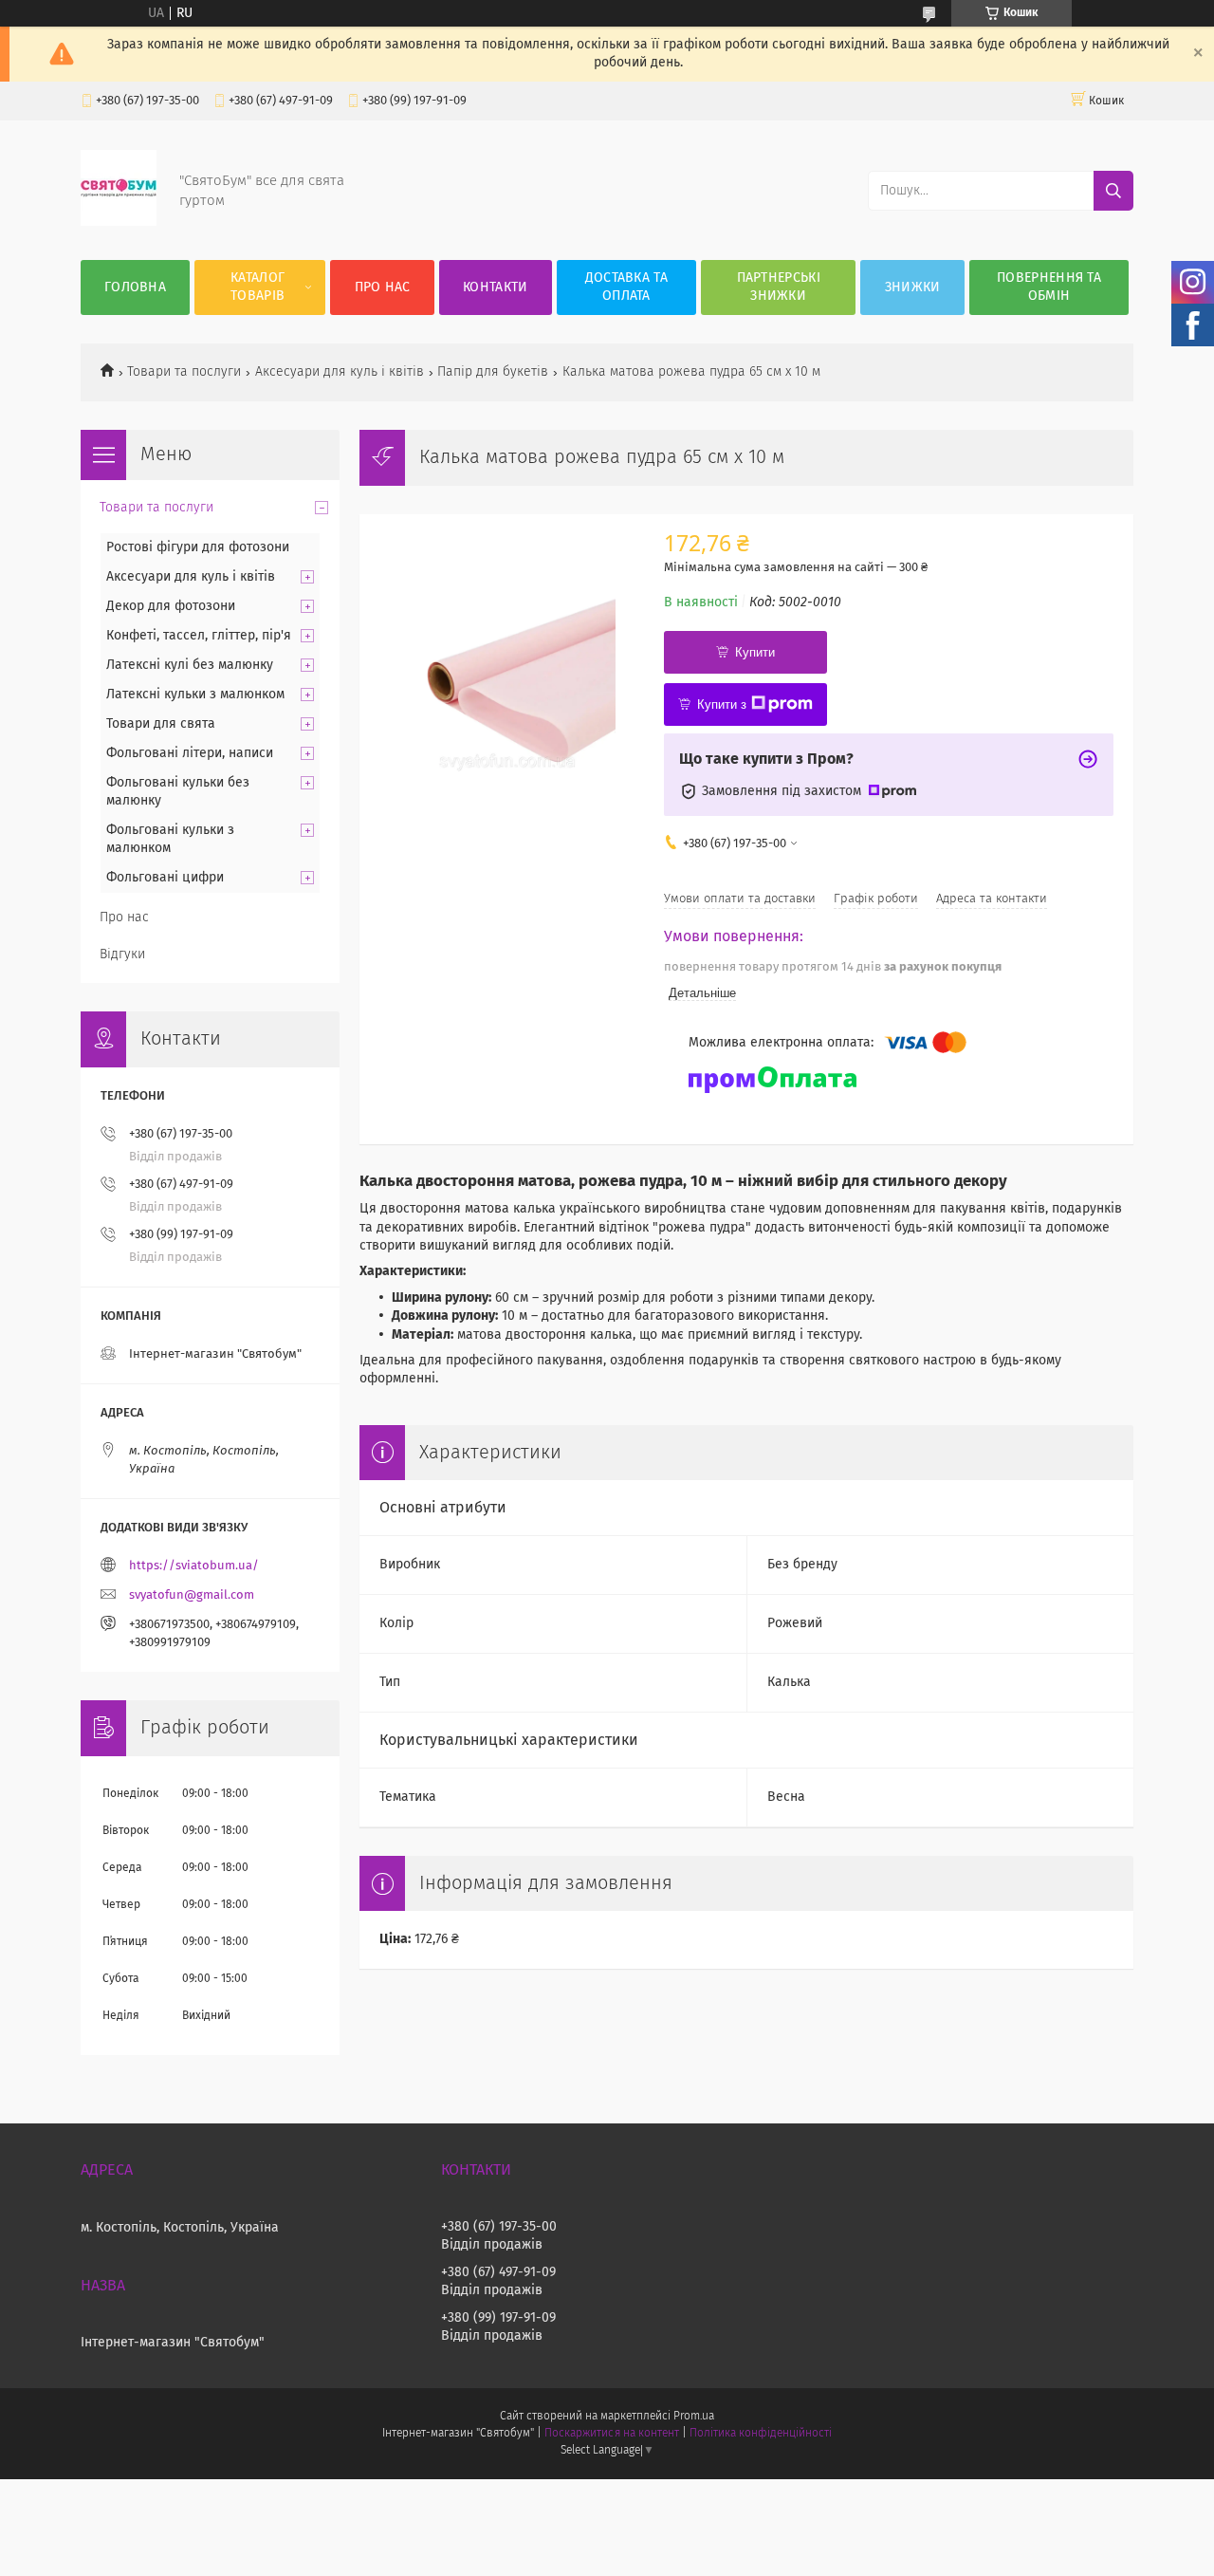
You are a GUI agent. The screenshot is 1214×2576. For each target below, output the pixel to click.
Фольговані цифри (165, 878)
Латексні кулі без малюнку (190, 665)
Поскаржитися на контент (611, 2434)
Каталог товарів (258, 287)
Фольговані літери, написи (190, 753)
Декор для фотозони (171, 606)
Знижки (913, 287)
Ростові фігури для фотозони (198, 547)
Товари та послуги (184, 372)
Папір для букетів (493, 372)
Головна (135, 287)
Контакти (495, 287)
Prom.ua (694, 2417)
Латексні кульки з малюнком (195, 695)
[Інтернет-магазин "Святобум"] (119, 222)
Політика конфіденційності (761, 2434)
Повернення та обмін (1049, 287)
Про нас (383, 287)
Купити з (722, 704)
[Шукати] (1113, 191)
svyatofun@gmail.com (192, 1595)
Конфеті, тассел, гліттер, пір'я (199, 636)
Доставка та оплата (626, 287)
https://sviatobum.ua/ (194, 1566)
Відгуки (122, 954)
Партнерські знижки (779, 287)
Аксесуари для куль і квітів (340, 372)
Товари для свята (161, 724)
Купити (755, 652)
